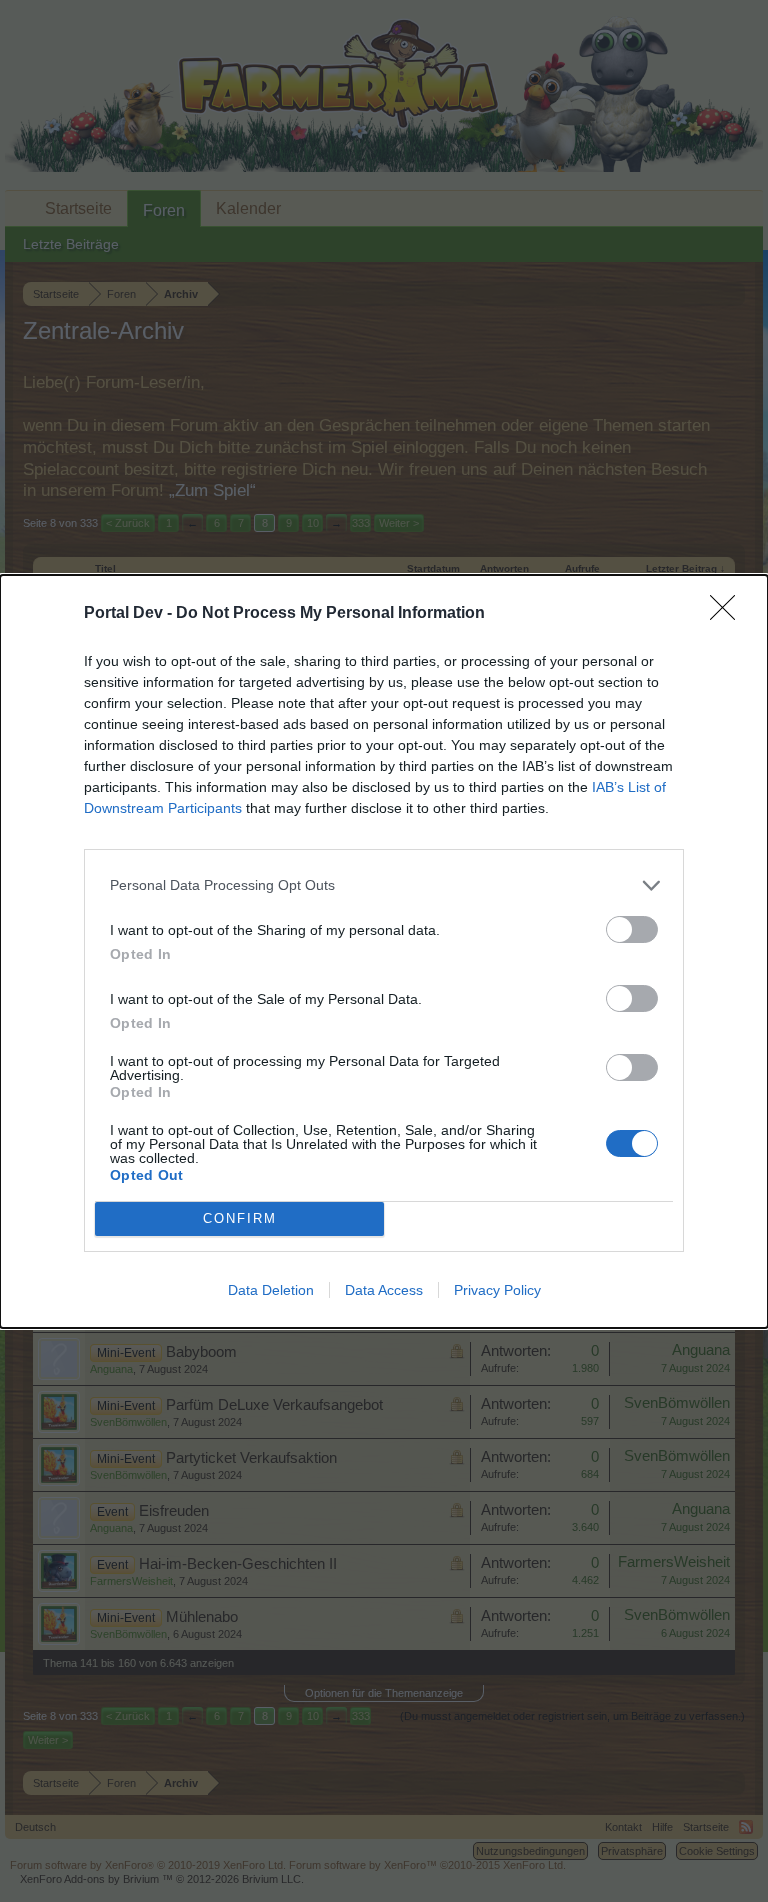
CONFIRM (240, 1218)
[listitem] (384, 885)
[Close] (729, 614)
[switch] (632, 929)
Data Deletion (271, 1290)
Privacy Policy (497, 1290)
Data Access (384, 1290)
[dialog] (384, 951)
